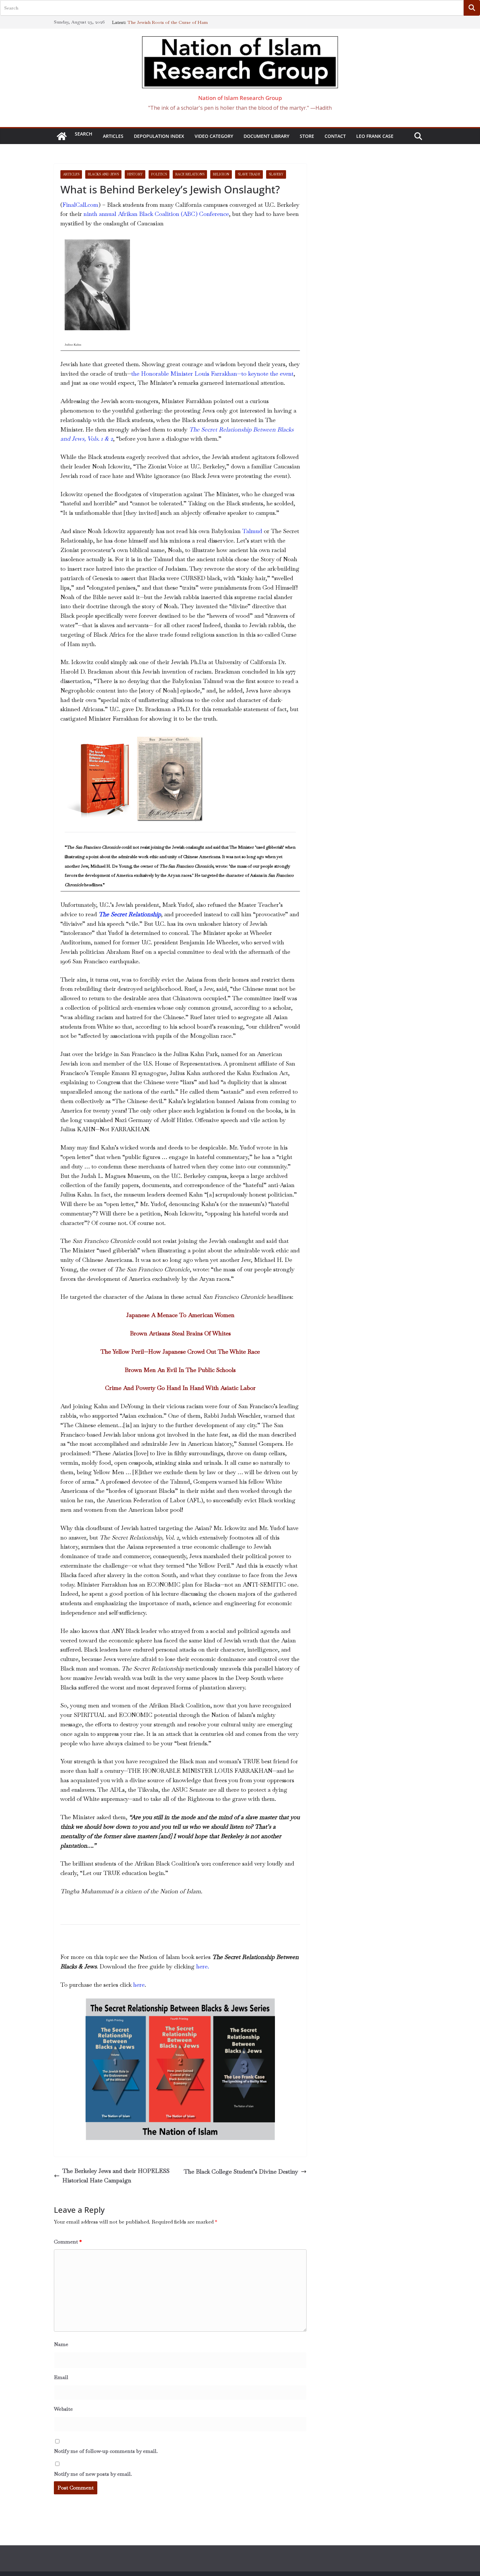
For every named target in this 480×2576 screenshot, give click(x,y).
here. (203, 1966)
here (139, 1985)
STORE (307, 136)
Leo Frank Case (375, 136)
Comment (68, 2242)
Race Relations (190, 174)
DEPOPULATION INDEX (159, 136)
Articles (113, 136)
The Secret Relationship (130, 914)
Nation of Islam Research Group (240, 98)
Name (61, 2344)
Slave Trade (249, 174)
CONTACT (335, 136)
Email (61, 2377)
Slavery (276, 174)
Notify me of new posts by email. (93, 2474)
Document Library (266, 136)
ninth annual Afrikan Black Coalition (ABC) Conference (156, 214)
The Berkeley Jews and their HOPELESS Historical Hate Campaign (116, 2176)
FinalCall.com (80, 205)
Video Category (214, 136)
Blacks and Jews (103, 174)
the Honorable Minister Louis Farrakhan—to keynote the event (212, 374)
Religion (221, 174)
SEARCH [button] (84, 134)
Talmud (252, 531)
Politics (159, 174)
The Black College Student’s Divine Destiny (241, 2171)
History (135, 174)
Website (63, 2409)
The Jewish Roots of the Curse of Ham (168, 22)
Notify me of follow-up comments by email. (106, 2451)
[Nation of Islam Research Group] (62, 136)
